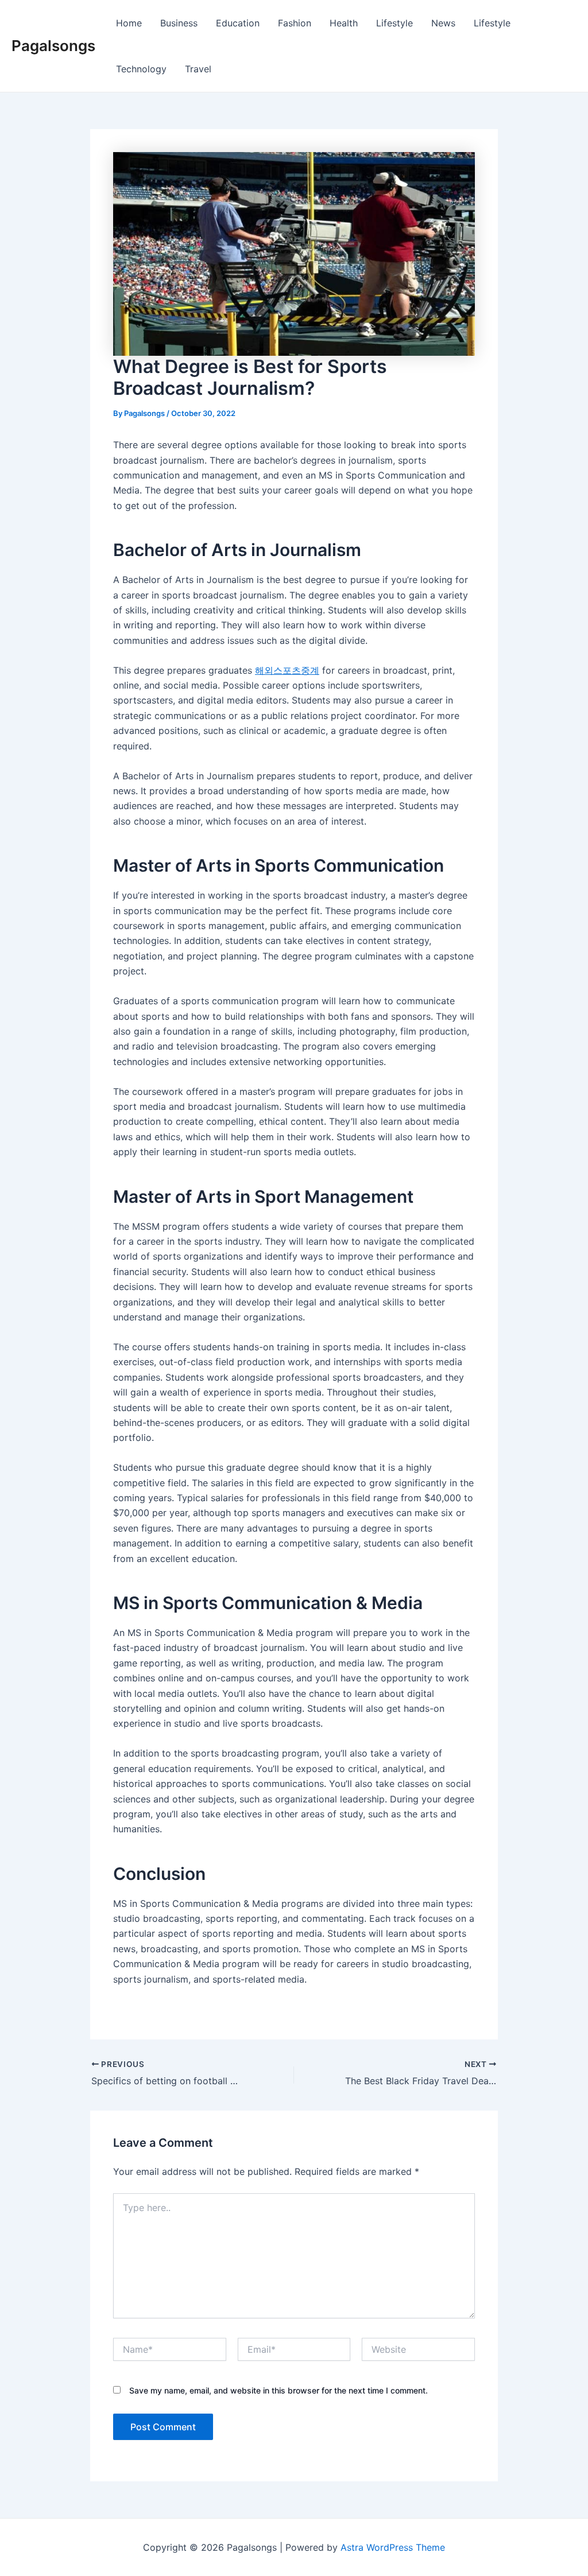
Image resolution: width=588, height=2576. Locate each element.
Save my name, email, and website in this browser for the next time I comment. (278, 2390)
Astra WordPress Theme (393, 2547)
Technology (141, 69)
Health (344, 23)
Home (129, 23)
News (443, 23)
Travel (198, 69)
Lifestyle (394, 23)
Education (238, 23)
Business (179, 23)
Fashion (295, 23)
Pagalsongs (53, 46)
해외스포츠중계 (287, 670)
